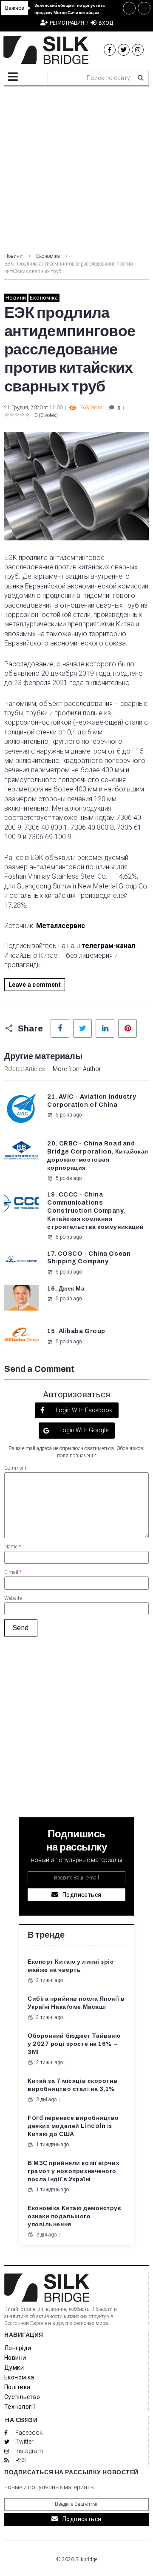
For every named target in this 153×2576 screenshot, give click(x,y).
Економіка (48, 256)
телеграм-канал (108, 946)
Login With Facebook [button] (83, 1410)
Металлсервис (61, 926)
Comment (15, 1468)
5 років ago (69, 1115)
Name (13, 1547)
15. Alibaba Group (76, 1331)
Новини (13, 256)
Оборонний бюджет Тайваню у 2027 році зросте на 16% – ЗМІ (74, 2044)
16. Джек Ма (66, 1289)
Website (13, 1598)
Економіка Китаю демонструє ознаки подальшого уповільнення (75, 2216)
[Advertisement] (76, 167)
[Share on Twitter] (82, 1028)
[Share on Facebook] (60, 1028)
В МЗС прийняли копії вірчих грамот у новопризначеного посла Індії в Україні (74, 2171)
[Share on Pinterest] (127, 1028)
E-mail (13, 1572)
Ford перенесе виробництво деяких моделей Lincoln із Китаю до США (73, 2126)
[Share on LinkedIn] (105, 1028)
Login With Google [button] (83, 1430)
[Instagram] (138, 50)
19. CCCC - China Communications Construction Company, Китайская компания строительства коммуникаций (96, 1211)
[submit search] (141, 78)
